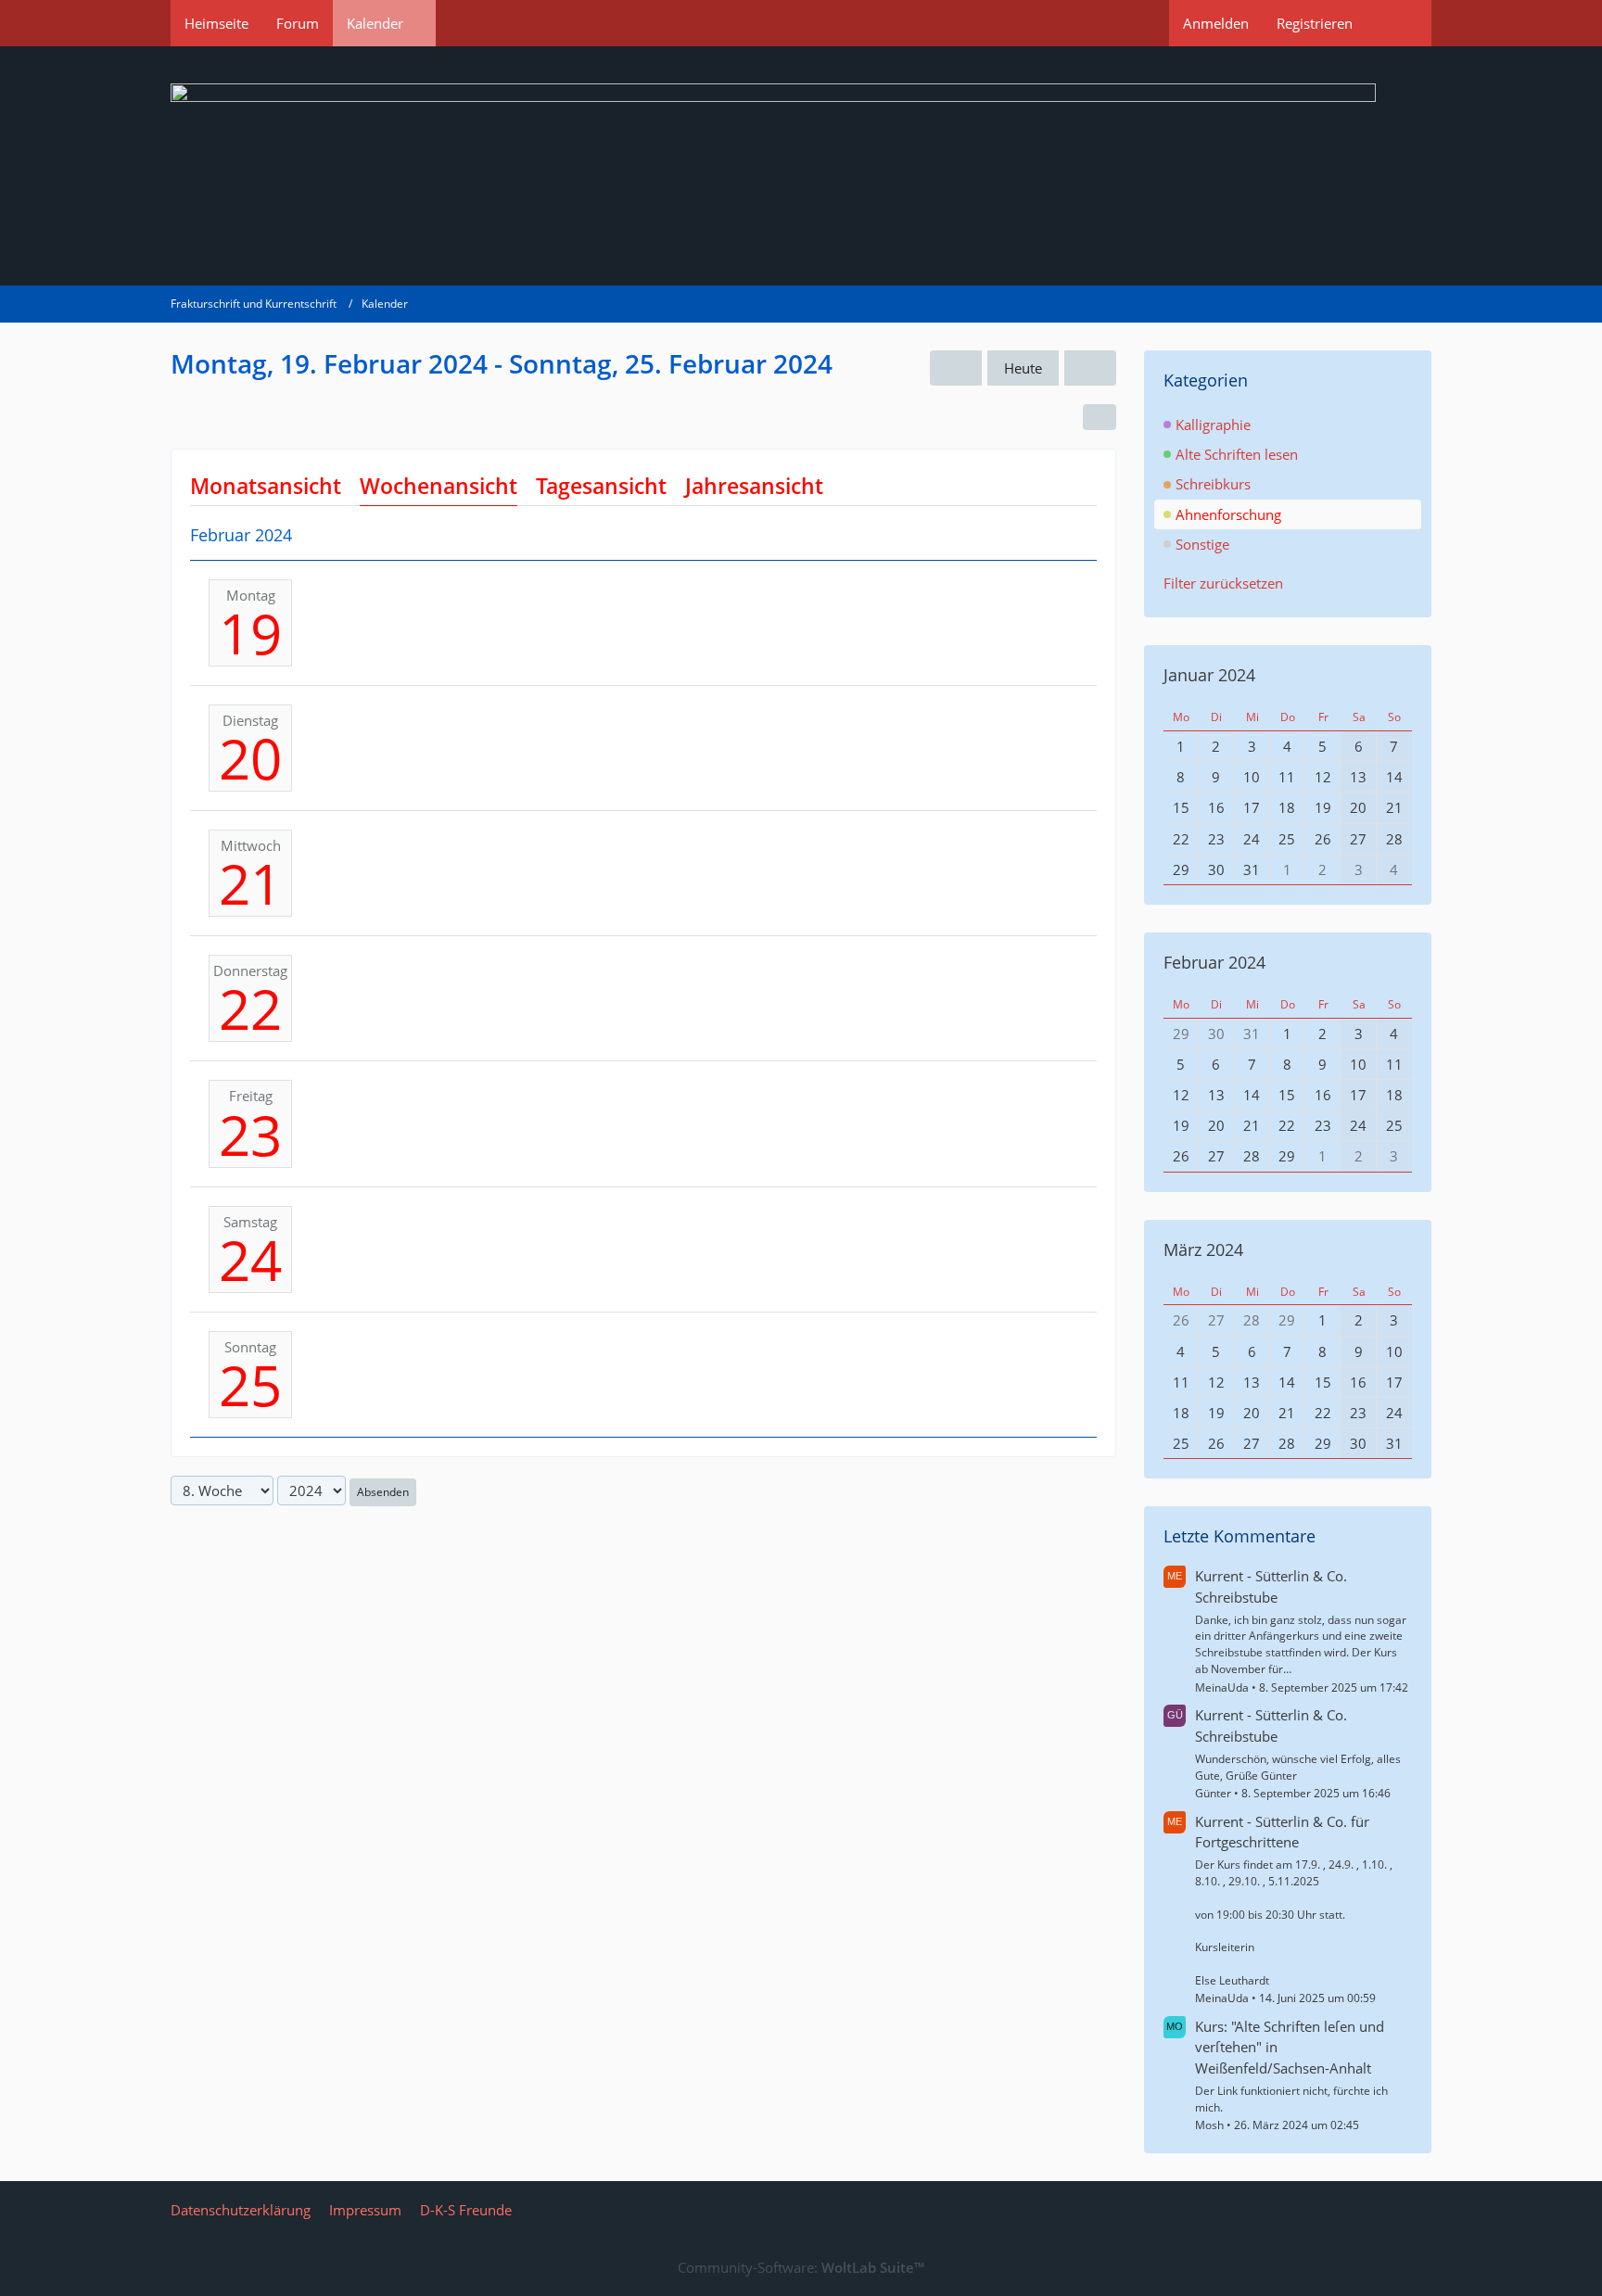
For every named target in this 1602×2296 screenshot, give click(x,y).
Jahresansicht (754, 486)
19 (250, 633)
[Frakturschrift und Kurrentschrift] (801, 166)
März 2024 (1203, 1249)
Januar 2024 (1209, 675)
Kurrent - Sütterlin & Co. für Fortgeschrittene (1282, 1832)
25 (250, 1385)
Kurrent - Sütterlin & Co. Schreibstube (1271, 1586)
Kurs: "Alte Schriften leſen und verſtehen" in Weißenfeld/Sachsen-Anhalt (1290, 2047)
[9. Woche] (1090, 368)
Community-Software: (801, 2267)
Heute (1023, 368)
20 (250, 758)
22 (250, 1008)
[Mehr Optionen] (1100, 417)
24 (250, 1260)
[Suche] (1399, 23)
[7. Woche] (956, 368)
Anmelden (1216, 23)
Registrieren (1315, 23)
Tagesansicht (601, 486)
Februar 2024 (1214, 962)
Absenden (383, 1492)
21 (250, 883)
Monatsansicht (266, 486)
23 (250, 1135)
